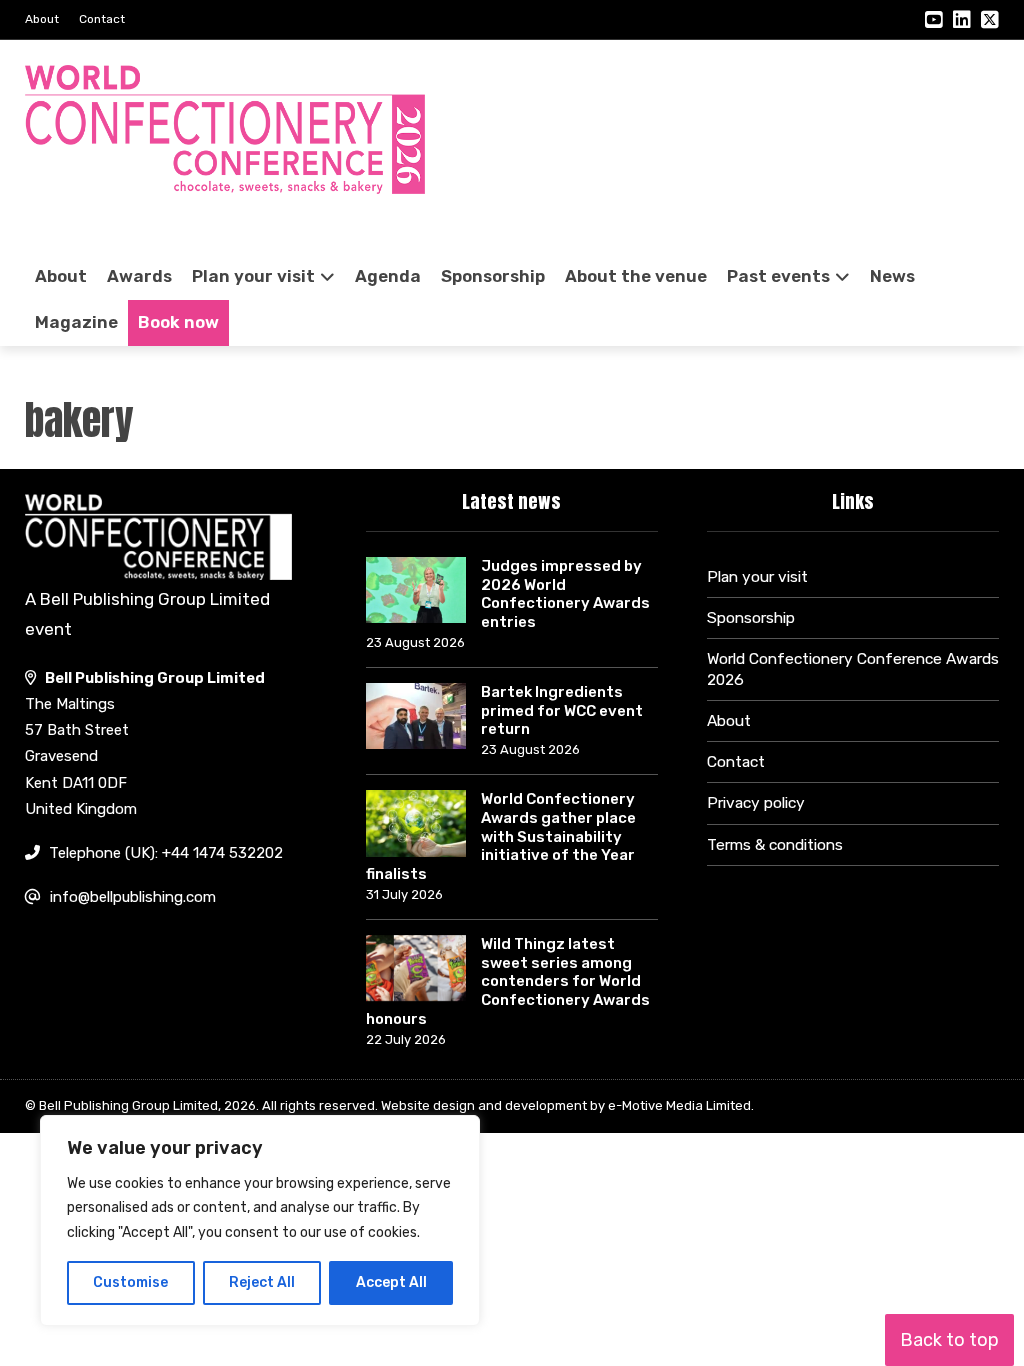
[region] (260, 1221)
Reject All (262, 1282)
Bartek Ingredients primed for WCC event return (562, 711)
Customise (130, 1282)
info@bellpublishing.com (133, 897)
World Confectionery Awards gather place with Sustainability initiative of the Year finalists (501, 836)
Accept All (391, 1282)
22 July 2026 (406, 1039)
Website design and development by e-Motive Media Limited (566, 1105)
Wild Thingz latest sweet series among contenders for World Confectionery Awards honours (508, 981)
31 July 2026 (404, 894)
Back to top (949, 1340)
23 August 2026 (415, 642)
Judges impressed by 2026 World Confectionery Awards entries (565, 594)
